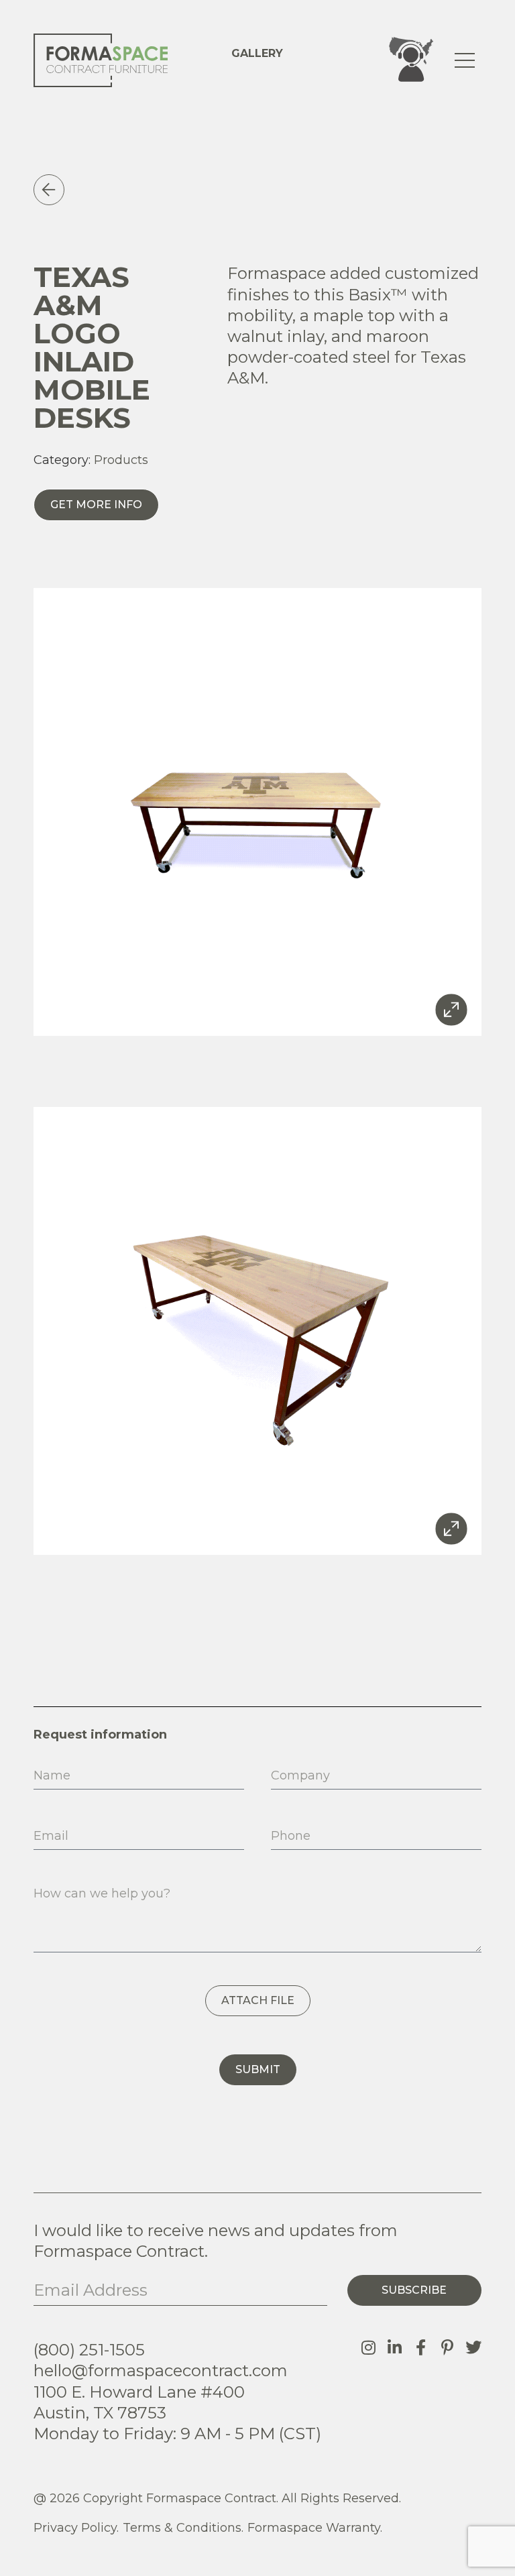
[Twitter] (473, 2347)
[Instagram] (369, 2347)
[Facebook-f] (421, 2347)
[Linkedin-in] (395, 2347)
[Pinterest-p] (447, 2347)
